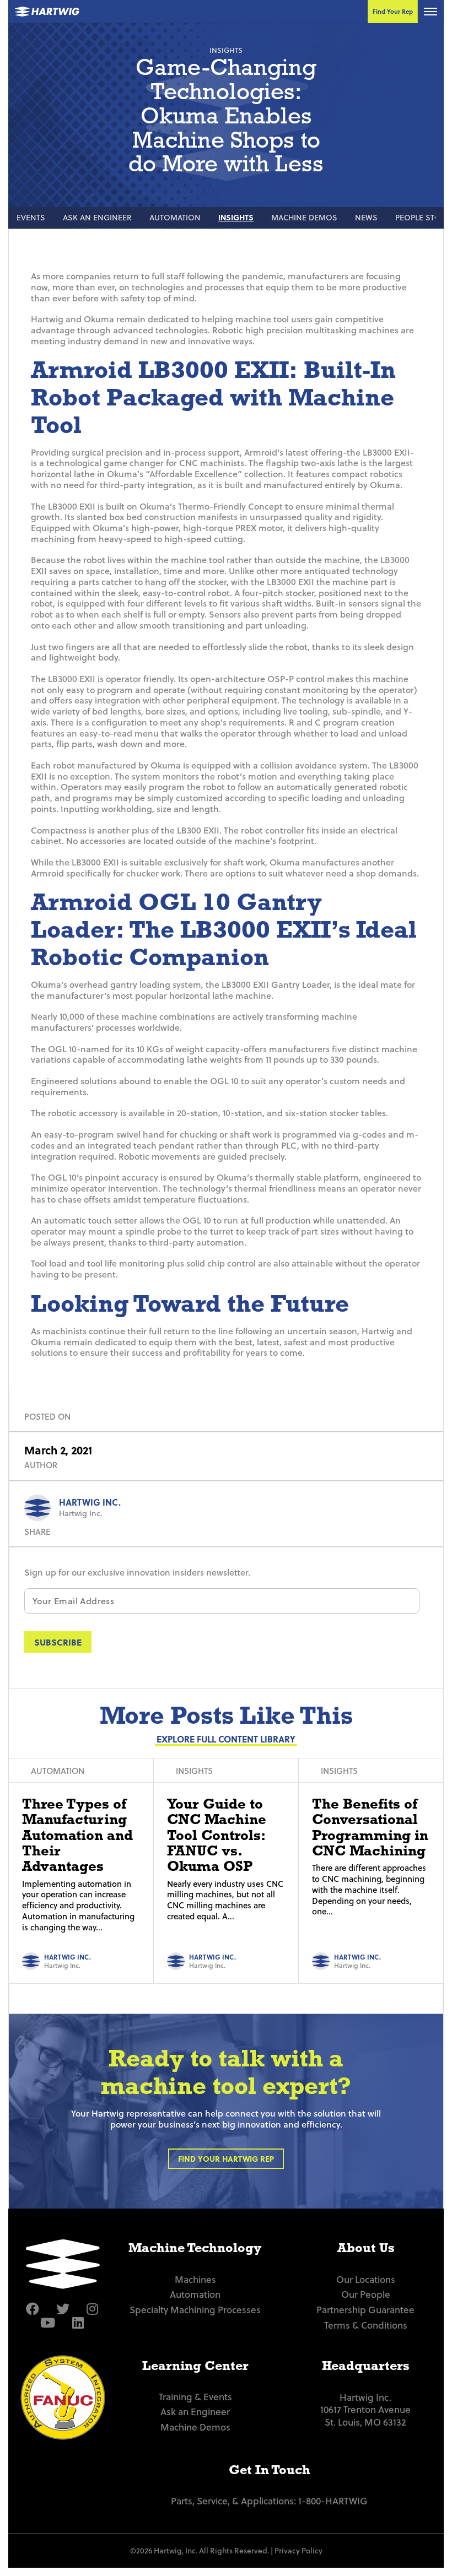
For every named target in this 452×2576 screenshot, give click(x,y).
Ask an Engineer (97, 217)
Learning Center (195, 2365)
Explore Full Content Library (226, 1739)
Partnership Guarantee (365, 2310)
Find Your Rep (393, 11)
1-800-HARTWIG (333, 2501)
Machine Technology (195, 2247)
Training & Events (195, 2397)
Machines (195, 2279)
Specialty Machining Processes (195, 2310)
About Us (366, 2247)
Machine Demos (304, 217)
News (366, 217)
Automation (175, 217)
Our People (366, 2294)
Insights (236, 217)
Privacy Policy (298, 2550)
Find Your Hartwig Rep (226, 2159)
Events (31, 217)
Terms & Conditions (366, 2325)
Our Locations (366, 2279)
